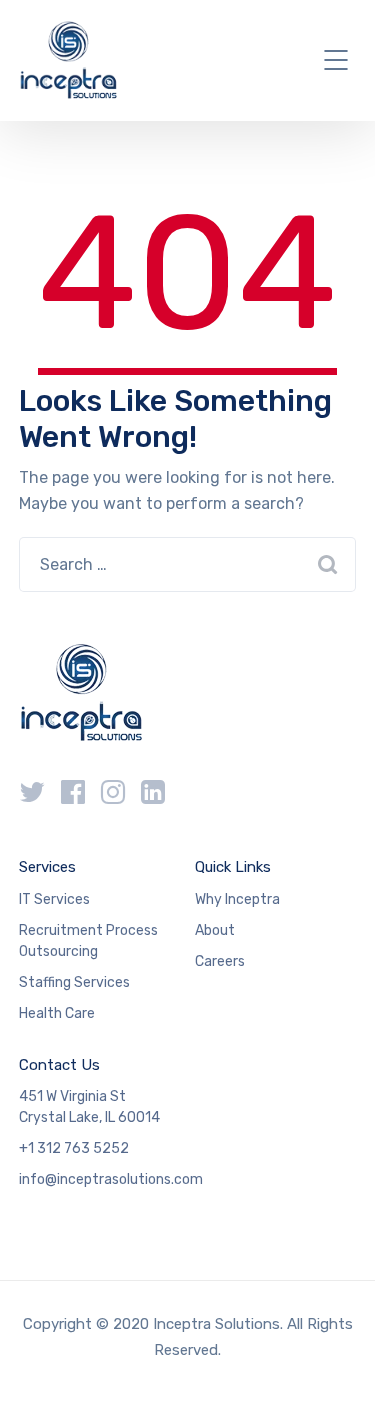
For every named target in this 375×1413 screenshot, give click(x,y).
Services (47, 867)
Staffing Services (74, 982)
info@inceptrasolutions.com (111, 1179)
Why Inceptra (237, 899)
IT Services (54, 899)
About (215, 930)
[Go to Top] (335, 1368)
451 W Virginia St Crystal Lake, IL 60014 (89, 1107)
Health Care (57, 1013)
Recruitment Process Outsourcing (88, 941)
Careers (220, 961)
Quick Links (233, 867)
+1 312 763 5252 (74, 1148)
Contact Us (59, 1065)
